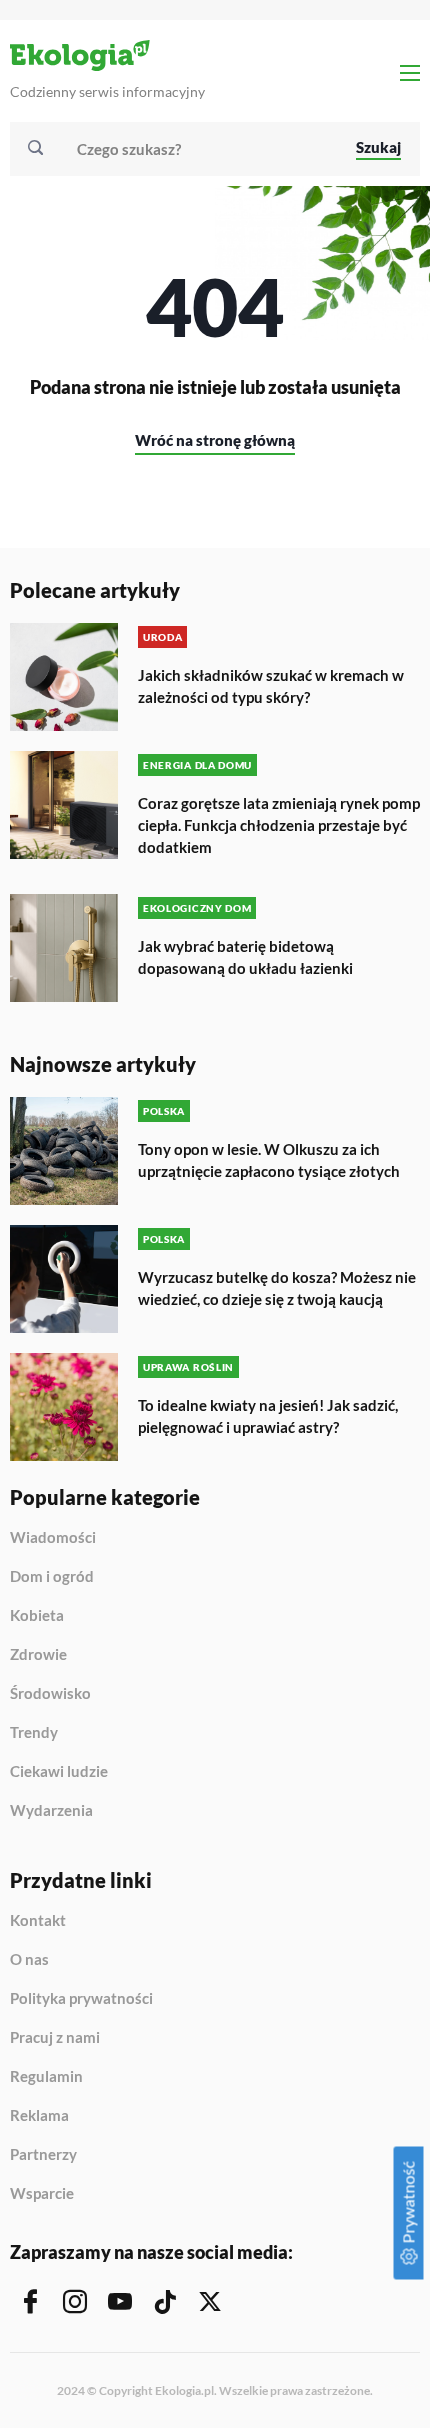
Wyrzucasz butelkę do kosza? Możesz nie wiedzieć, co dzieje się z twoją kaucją (277, 1288)
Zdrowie (38, 1655)
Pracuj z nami (55, 2038)
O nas (29, 1960)
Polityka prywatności (81, 1999)
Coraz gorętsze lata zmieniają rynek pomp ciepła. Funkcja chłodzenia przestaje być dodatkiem (279, 825)
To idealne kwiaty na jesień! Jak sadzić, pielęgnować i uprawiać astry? (268, 1416)
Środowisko (50, 1694)
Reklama (39, 2116)
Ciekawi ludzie (59, 1772)
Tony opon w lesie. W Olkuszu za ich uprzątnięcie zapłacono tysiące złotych (269, 1160)
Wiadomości (53, 1538)
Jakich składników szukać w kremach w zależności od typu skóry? (271, 686)
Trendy (34, 1733)
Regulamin (46, 2077)
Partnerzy (43, 2155)
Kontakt (38, 1921)
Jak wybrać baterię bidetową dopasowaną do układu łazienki (245, 957)
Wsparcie (42, 2193)
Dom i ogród (52, 1577)
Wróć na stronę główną (215, 440)
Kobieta (37, 1616)
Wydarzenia (51, 1810)
